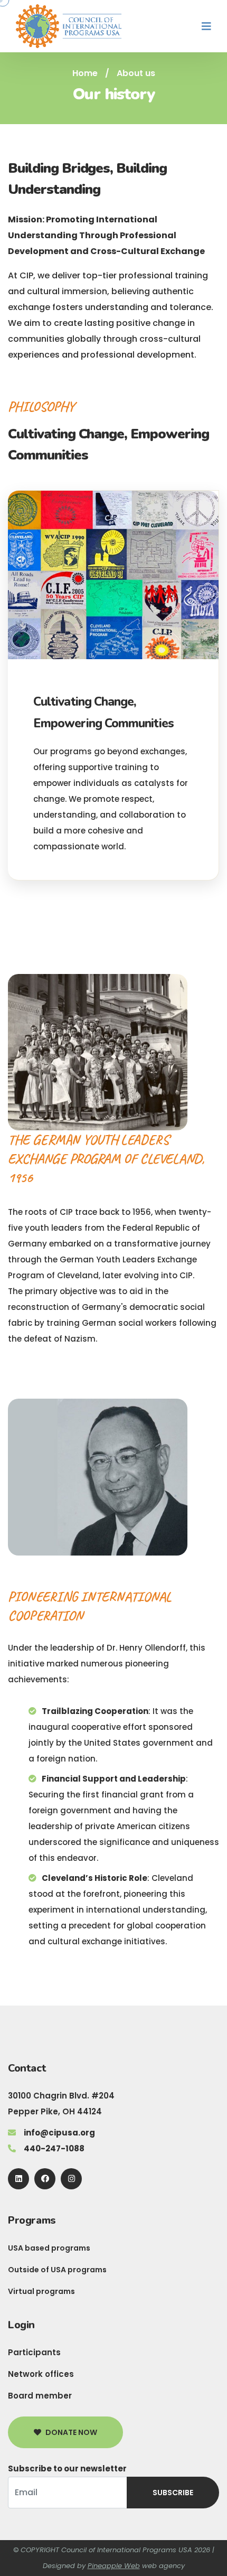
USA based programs (49, 2248)
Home (85, 73)
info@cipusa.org (59, 2133)
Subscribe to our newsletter (67, 2469)
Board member (40, 2396)
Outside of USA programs (57, 2270)
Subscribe (173, 2493)
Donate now (71, 2432)
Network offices (41, 2374)
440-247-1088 (54, 2148)
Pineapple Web (114, 2566)
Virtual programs (41, 2291)
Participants (34, 2352)
